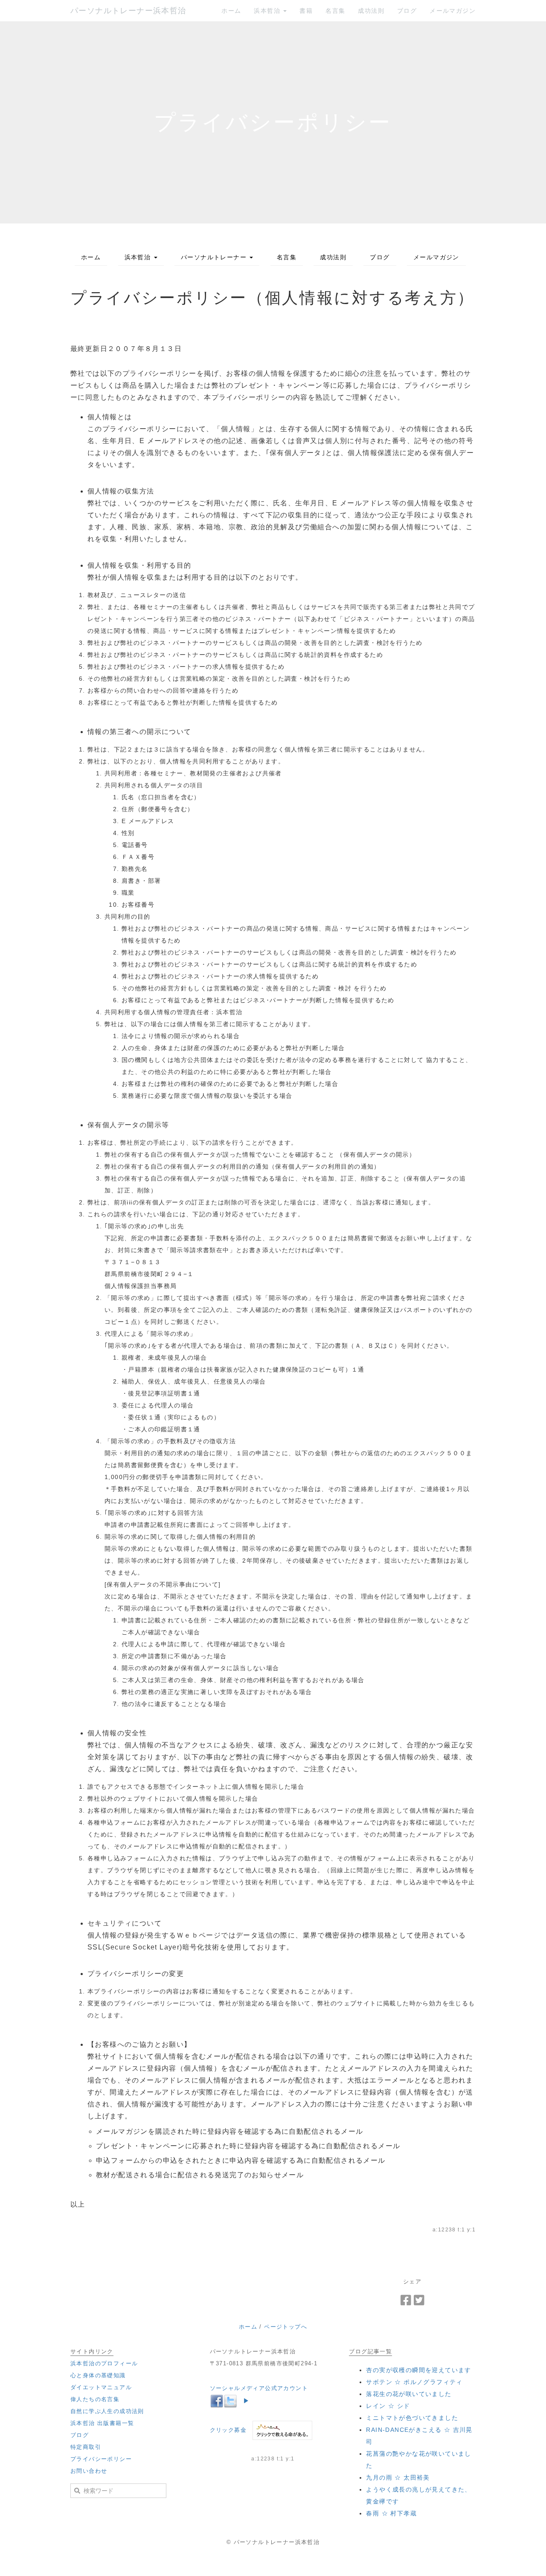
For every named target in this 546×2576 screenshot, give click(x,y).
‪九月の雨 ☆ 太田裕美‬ (398, 2477)
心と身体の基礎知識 (98, 2375)
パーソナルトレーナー (215, 257)
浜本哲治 (268, 11)
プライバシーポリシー (101, 2459)
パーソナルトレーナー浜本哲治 (128, 11)
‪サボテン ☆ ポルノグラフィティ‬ (414, 2382)
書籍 (306, 11)
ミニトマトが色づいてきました (412, 2418)
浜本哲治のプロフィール (104, 2363)
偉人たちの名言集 (95, 2399)
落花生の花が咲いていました (409, 2394)
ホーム (231, 11)
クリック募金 (228, 2430)
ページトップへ (286, 2327)
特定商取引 (86, 2447)
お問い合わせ (89, 2471)
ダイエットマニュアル (101, 2387)
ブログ (407, 11)
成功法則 (371, 11)
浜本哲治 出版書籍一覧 (102, 2423)
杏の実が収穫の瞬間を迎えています (418, 2370)
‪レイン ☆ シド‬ (388, 2406)
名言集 (335, 11)
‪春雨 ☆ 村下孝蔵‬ (391, 2513)
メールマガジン (453, 11)
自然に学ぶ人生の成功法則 (107, 2411)
